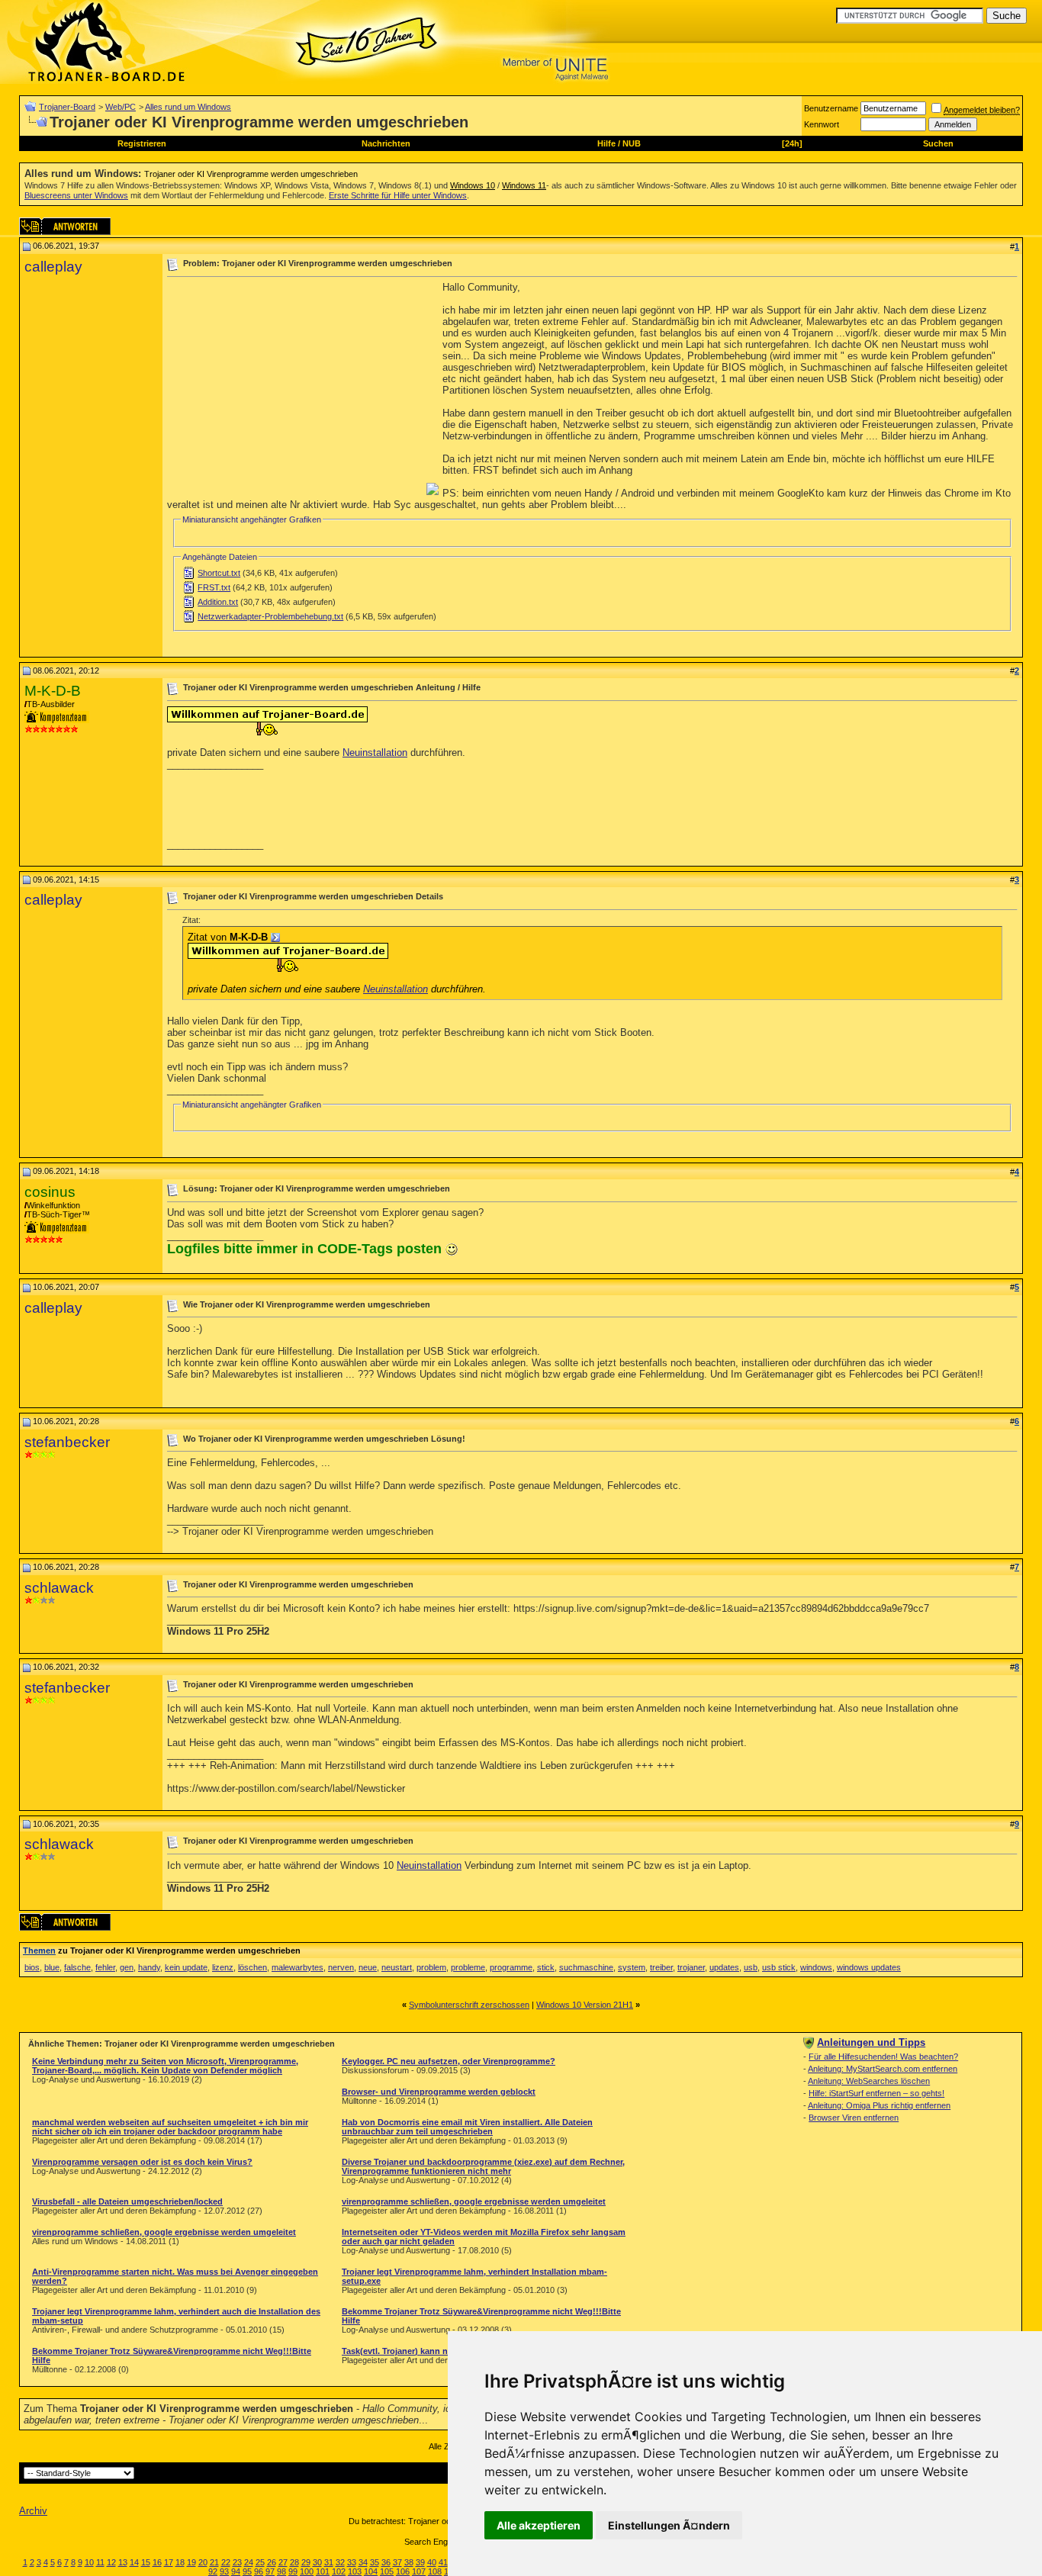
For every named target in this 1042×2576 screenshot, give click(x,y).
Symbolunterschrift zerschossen (469, 2005)
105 (387, 2571)
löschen (252, 1967)
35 (375, 2562)
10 (89, 2562)
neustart (397, 1967)
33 (352, 2562)
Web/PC (121, 107)
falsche (77, 1967)
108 (435, 2571)
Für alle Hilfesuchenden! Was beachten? (883, 2057)
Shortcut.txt (219, 573)
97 (270, 2571)
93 (224, 2571)
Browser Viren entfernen (854, 2118)
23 (237, 2562)
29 (306, 2562)
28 (294, 2562)
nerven (341, 1967)
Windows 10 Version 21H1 (585, 2005)
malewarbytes (297, 1967)
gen (127, 1967)
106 (403, 2571)
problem (431, 1967)
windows (816, 1967)
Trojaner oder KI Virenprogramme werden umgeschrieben (251, 174)
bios (32, 1967)
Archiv (33, 2511)
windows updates (869, 1967)
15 (146, 2562)
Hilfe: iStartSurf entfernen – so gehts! (876, 2093)
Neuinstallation (375, 753)
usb (751, 1967)
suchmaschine (586, 1967)
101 (323, 2571)
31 (329, 2562)
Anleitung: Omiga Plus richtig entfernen (879, 2105)
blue (52, 1967)
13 (123, 2562)
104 (371, 2571)
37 (397, 2562)
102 (339, 2571)
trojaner (691, 1967)
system (632, 1967)
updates (724, 1967)
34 (363, 2562)
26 (272, 2562)
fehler (105, 1967)
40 (432, 2562)
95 (247, 2571)
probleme (468, 1967)
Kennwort (822, 124)
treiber (661, 1967)
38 (409, 2562)
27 (283, 2562)
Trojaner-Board (67, 107)
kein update (186, 1967)
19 (191, 2562)
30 (317, 2562)
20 (203, 2562)
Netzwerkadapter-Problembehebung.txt (270, 616)
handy (149, 1967)
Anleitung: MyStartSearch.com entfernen (883, 2069)
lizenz (223, 1967)
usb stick (779, 1967)
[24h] (792, 143)
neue (368, 1967)
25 (260, 2562)
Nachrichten (386, 143)
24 (249, 2562)
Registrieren (142, 143)
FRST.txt (214, 587)
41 (443, 2562)
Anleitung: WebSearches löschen (869, 2081)
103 (355, 2571)
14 (134, 2562)
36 (386, 2562)
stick (546, 1967)
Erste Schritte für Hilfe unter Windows (398, 195)
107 (419, 2571)
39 (420, 2562)
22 (226, 2562)
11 (100, 2562)
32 (340, 2562)
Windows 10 (473, 185)
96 (259, 2571)
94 (236, 2571)
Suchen (938, 143)
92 (213, 2571)
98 (281, 2571)
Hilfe (606, 143)
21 (214, 2562)
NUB (632, 143)
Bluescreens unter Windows (76, 195)
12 (111, 2562)
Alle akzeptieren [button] (539, 2525)
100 (307, 2571)
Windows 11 (524, 185)
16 (157, 2562)
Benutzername (831, 108)
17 (169, 2562)
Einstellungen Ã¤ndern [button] (669, 2525)
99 (293, 2571)
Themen (39, 1950)
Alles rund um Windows (188, 107)
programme (511, 1967)
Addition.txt (218, 602)
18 (180, 2562)
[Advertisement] (295, 388)
